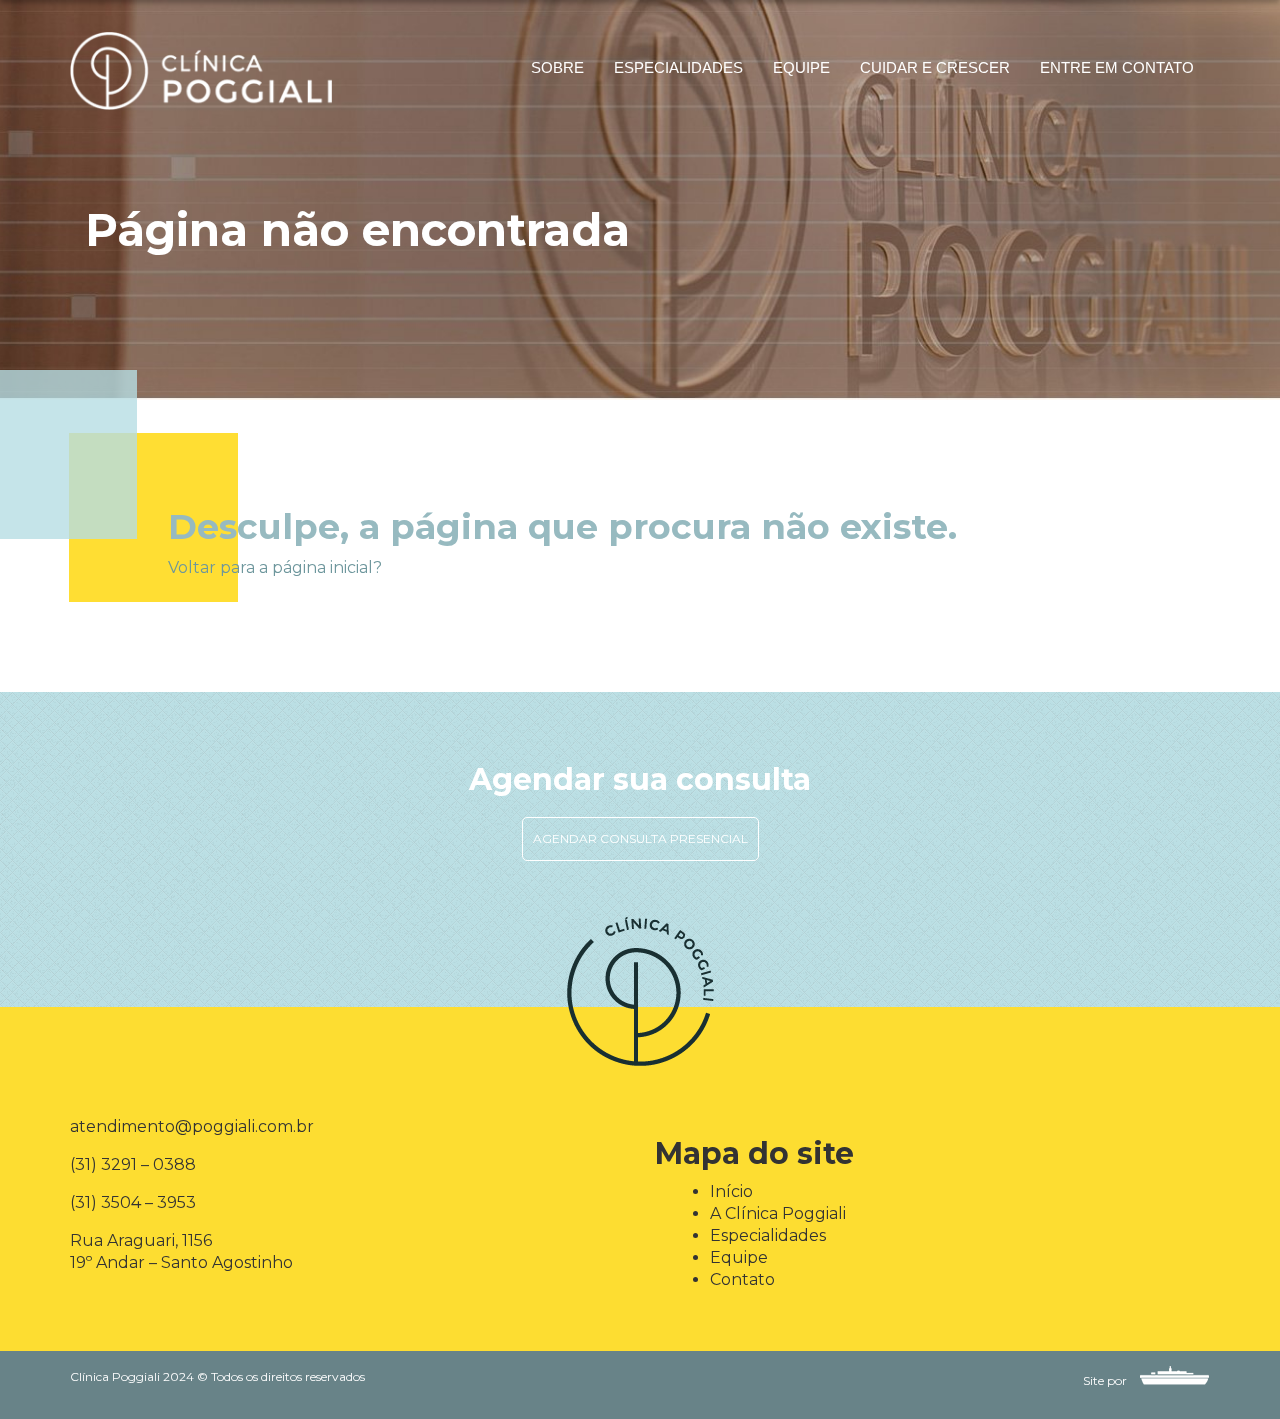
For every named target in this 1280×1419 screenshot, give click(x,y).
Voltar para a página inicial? (275, 567)
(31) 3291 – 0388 (133, 1164)
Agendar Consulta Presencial (640, 838)
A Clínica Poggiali (778, 1213)
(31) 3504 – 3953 (133, 1202)
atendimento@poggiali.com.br (192, 1126)
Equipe (801, 67)
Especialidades (678, 67)
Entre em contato (1117, 67)
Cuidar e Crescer (935, 67)
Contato (742, 1279)
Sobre (557, 67)
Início (731, 1191)
